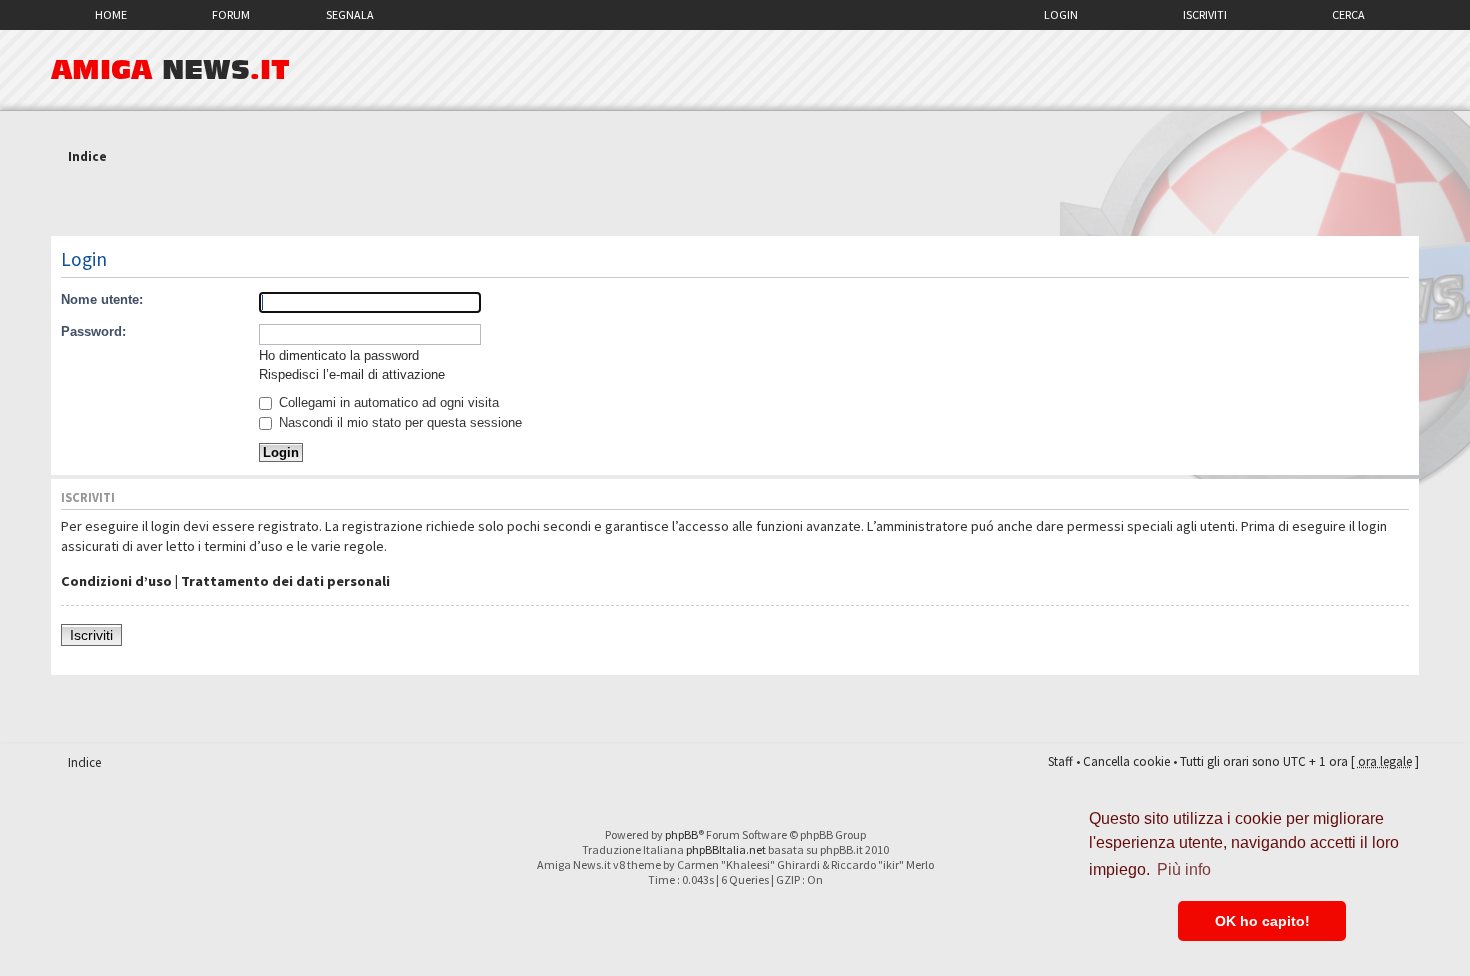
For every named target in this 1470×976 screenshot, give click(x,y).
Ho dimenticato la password (339, 355)
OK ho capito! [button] (1262, 921)
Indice (87, 156)
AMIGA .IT (170, 70)
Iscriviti (1205, 14)
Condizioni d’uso (116, 581)
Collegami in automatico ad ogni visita (387, 402)
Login (1061, 14)
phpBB (681, 834)
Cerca (1348, 14)
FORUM (231, 14)
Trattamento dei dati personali (285, 581)
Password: (93, 331)
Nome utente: (102, 299)
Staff (1060, 761)
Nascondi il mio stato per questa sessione (398, 422)
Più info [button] (1184, 869)
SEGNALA (350, 14)
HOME (111, 14)
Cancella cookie (1126, 761)
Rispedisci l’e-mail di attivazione (352, 374)
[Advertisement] (735, 203)
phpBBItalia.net (726, 849)
